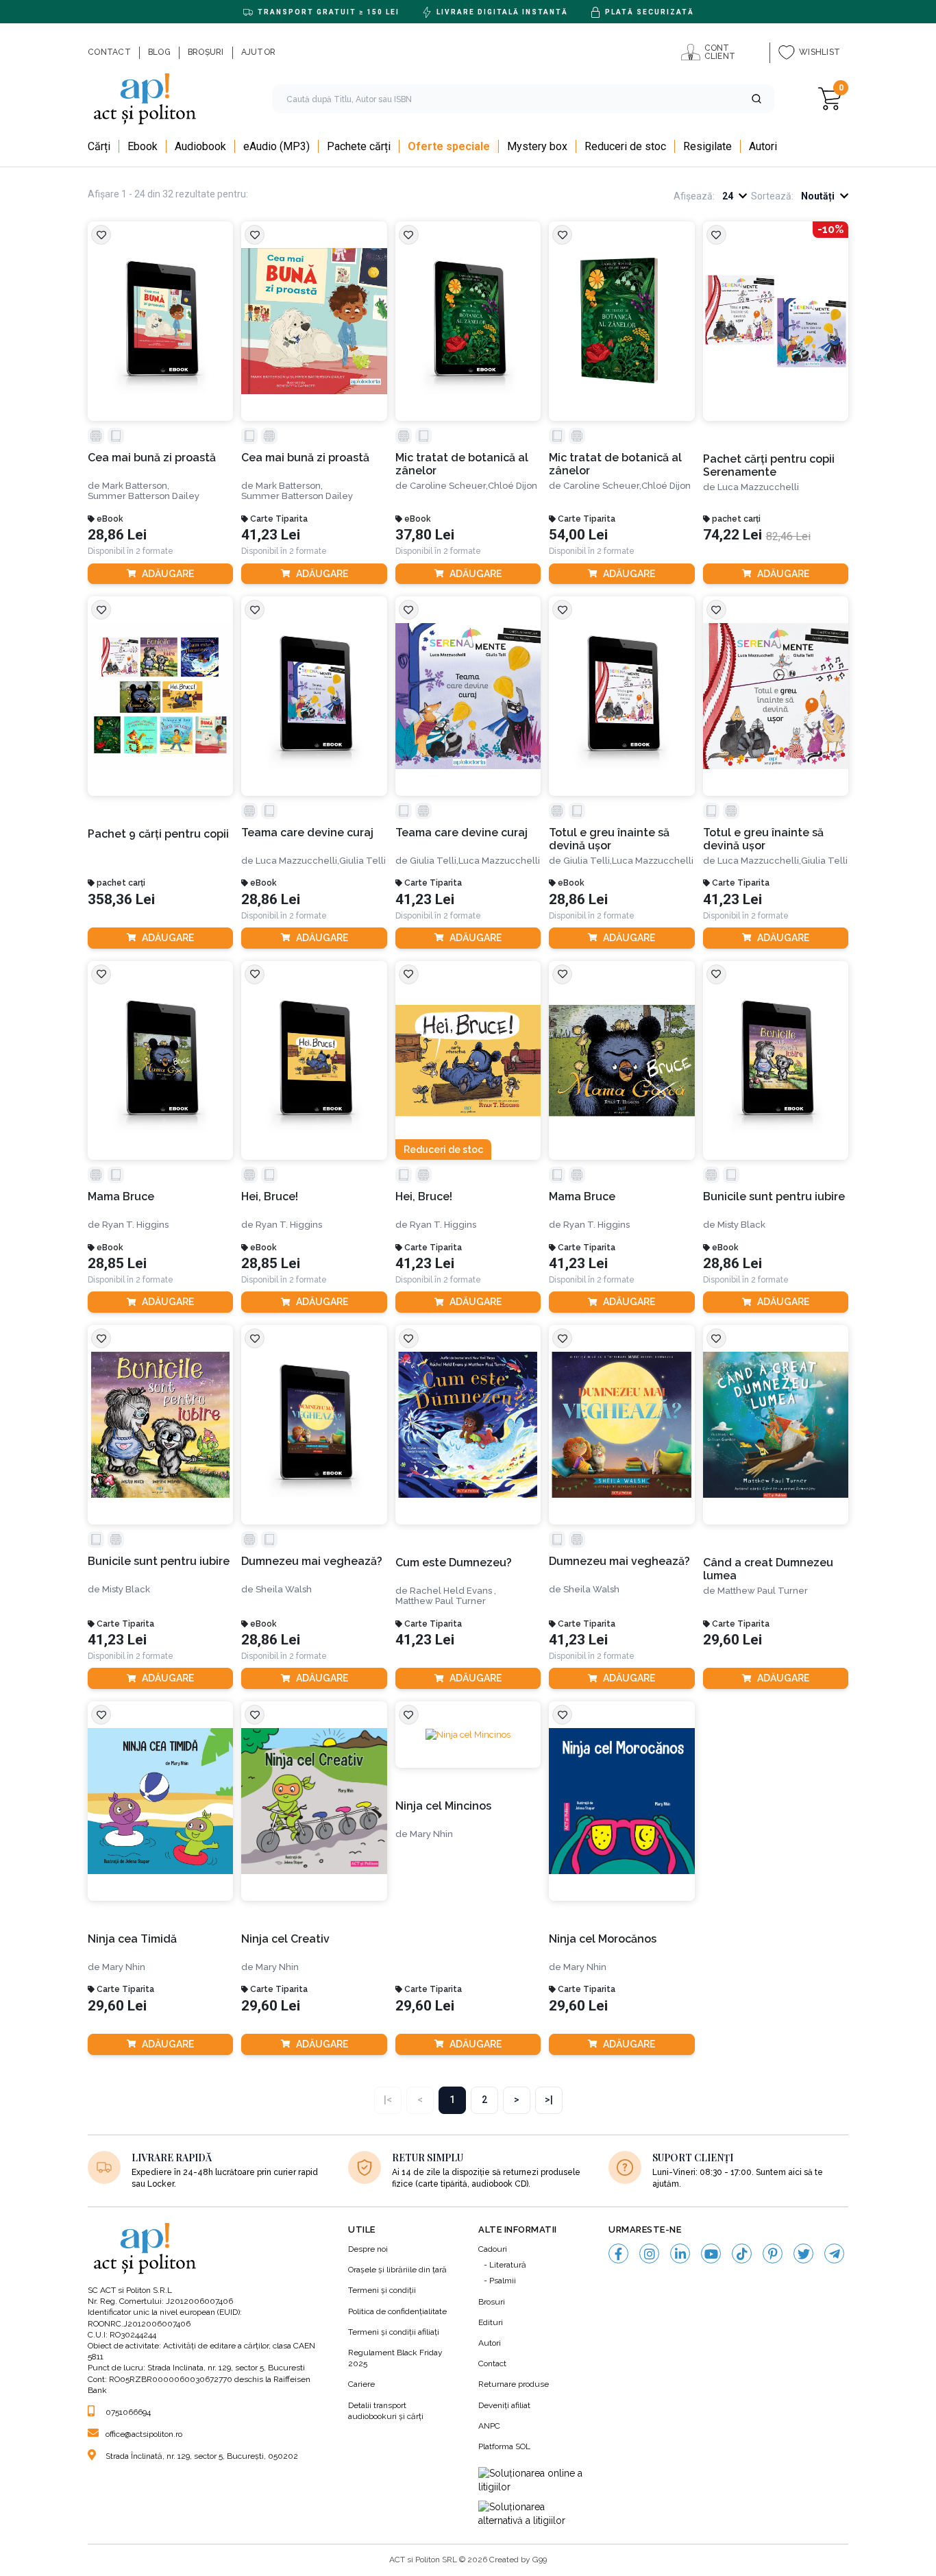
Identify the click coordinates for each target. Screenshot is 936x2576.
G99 (540, 2560)
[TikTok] (742, 2253)
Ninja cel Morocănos (603, 1939)
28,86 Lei (117, 535)
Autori (490, 2343)
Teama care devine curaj (307, 833)
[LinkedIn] (680, 2253)
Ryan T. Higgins (135, 1225)
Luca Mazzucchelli (758, 487)
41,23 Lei (271, 535)
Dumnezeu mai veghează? (312, 1561)
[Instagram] (649, 2253)
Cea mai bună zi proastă (152, 458)
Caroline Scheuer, (449, 486)
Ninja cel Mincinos (443, 1806)
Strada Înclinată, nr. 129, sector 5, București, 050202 (202, 2456)
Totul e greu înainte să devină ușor (609, 839)
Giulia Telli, (434, 861)
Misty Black (741, 1225)
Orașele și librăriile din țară (397, 2270)
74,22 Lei (732, 535)
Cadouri (493, 2249)
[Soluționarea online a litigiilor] (533, 2480)
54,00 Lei (578, 535)
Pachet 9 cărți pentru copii (158, 834)
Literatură (508, 2265)
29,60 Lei (732, 1640)
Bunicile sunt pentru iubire (774, 1196)
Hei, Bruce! (270, 1196)
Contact (492, 2364)
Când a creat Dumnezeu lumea (768, 1569)
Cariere (361, 2384)
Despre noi (368, 2249)
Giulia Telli (362, 861)
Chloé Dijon (513, 486)
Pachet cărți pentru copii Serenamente (769, 465)
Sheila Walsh (284, 1589)
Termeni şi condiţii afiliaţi (394, 2332)
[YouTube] (711, 2253)
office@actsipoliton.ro (144, 2434)
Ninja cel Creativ (285, 1939)
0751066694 (128, 2412)
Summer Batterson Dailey (144, 496)
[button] (756, 99)
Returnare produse (514, 2384)
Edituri (491, 2322)
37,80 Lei (425, 535)
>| (549, 2100)
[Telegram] (834, 2253)
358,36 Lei (121, 900)
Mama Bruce (121, 1196)
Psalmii (503, 2281)
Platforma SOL (504, 2446)
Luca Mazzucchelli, (297, 861)
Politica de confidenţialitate (397, 2311)
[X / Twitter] (803, 2253)
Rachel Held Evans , (453, 1591)
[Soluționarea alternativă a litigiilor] (533, 2514)
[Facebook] (618, 2253)
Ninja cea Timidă (132, 1939)
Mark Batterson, (136, 486)
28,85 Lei (117, 1264)
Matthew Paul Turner (441, 1601)
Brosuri (492, 2302)
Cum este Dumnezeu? (454, 1563)
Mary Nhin (124, 1967)
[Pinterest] (773, 2253)
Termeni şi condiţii (382, 2290)
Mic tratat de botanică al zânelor (462, 464)
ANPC (489, 2426)
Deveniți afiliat (504, 2405)
